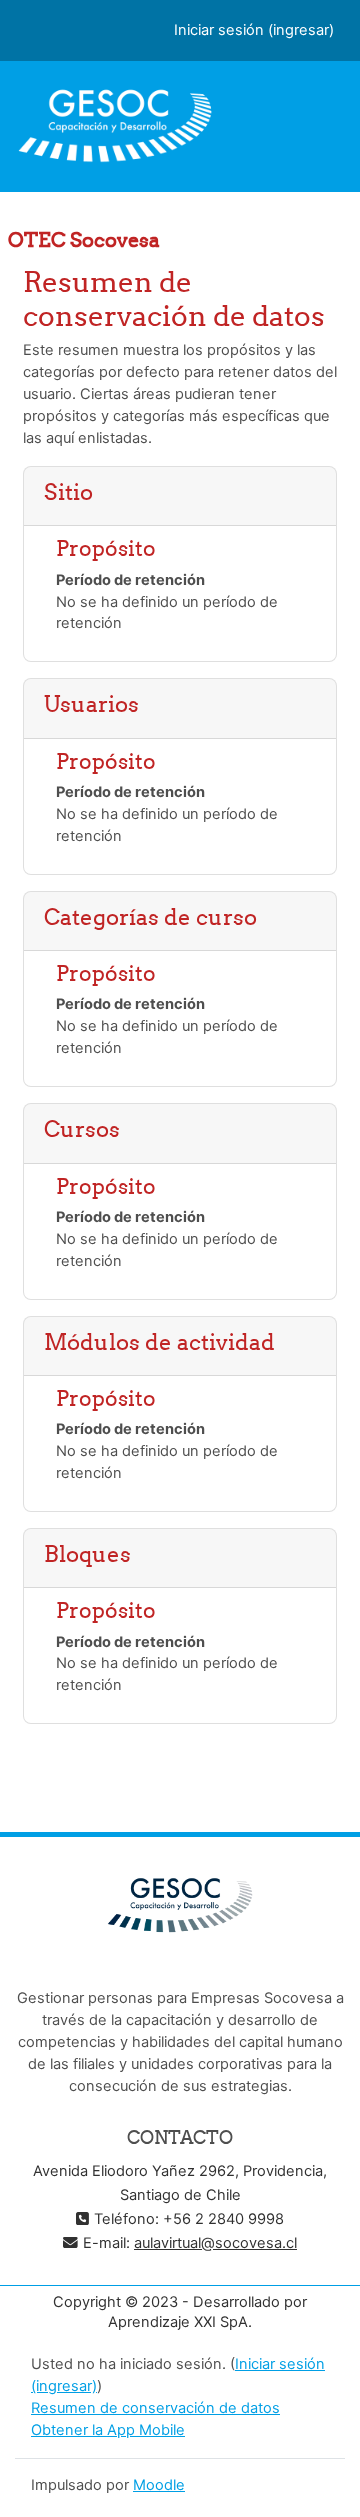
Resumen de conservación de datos (155, 2408)
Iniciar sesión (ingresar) (254, 30)
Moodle (159, 2485)
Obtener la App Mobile (108, 2430)
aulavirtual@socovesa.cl (215, 2243)
